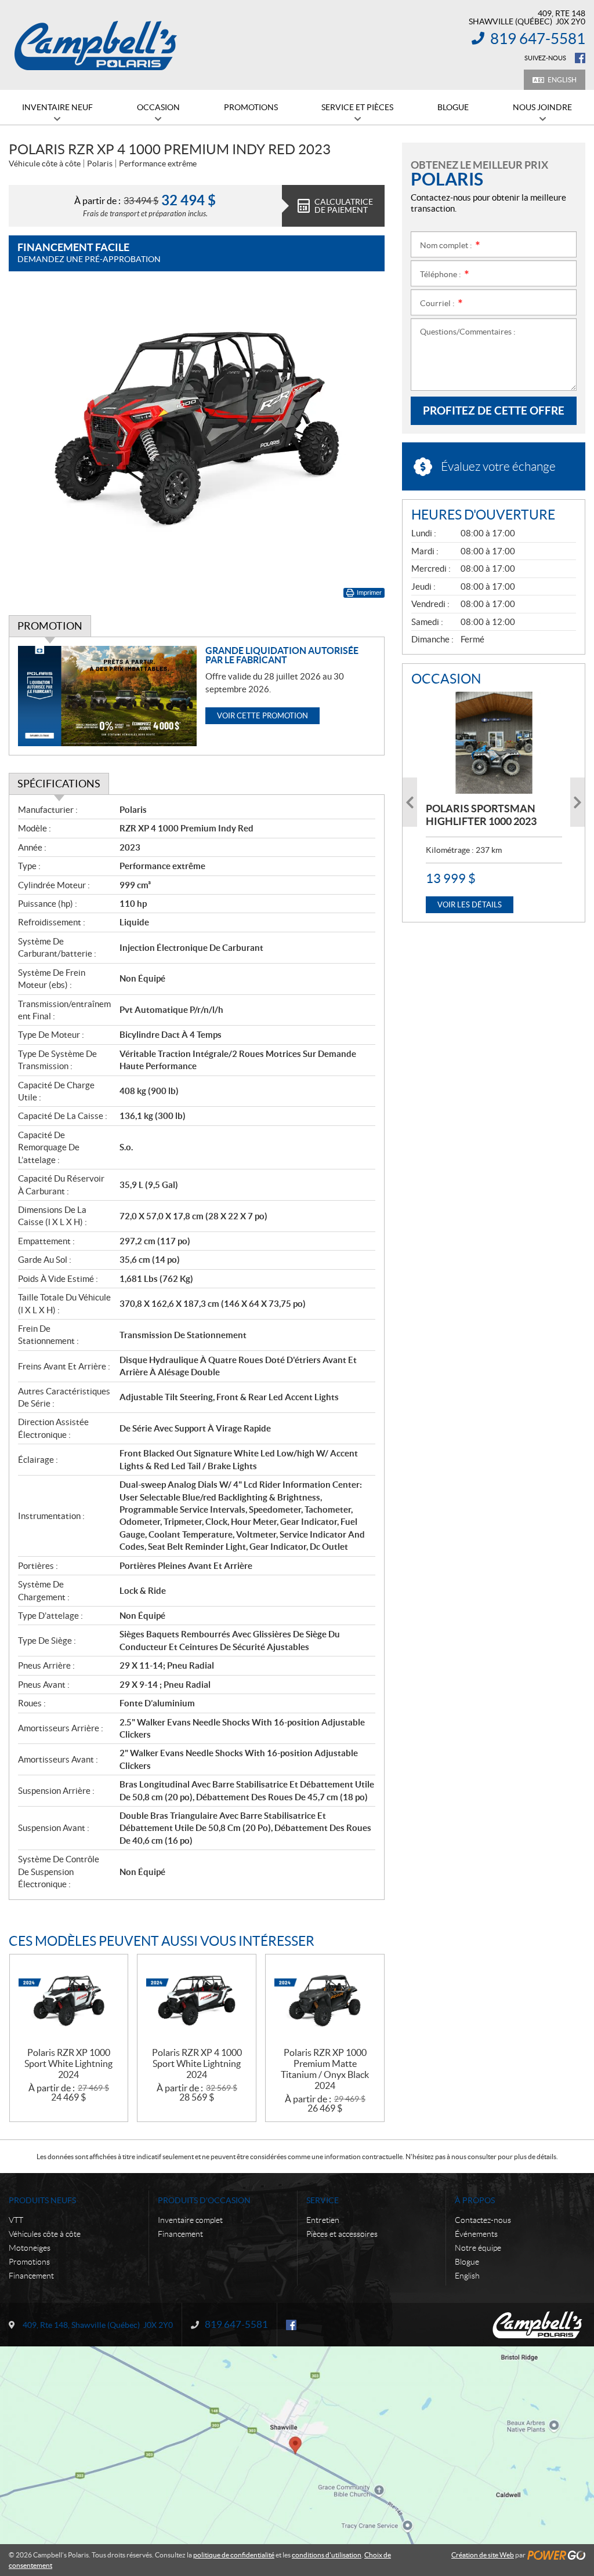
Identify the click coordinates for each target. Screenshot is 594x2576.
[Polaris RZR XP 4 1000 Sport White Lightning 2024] (197, 2001)
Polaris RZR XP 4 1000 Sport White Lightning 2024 (197, 2063)
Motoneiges (30, 2248)
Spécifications (59, 784)
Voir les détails (470, 905)
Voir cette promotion (262, 716)
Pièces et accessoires (342, 2234)
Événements (476, 2234)
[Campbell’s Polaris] (96, 45)
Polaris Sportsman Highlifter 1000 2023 (481, 815)
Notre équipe (478, 2248)
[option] (494, 802)
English (562, 80)
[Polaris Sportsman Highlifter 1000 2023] (494, 743)
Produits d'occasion (204, 2200)
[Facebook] (580, 58)
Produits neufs (42, 2200)
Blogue (467, 2262)
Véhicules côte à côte (45, 2234)
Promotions (29, 2262)
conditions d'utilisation (327, 2555)
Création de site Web (483, 2555)
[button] (410, 802)
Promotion (50, 626)
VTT (16, 2220)
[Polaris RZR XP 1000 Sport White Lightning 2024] (69, 2001)
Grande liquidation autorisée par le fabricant (282, 655)
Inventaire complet (190, 2220)
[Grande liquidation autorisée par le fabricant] (107, 696)
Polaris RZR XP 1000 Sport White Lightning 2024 (68, 2063)
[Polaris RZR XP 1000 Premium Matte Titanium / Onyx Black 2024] (325, 2001)
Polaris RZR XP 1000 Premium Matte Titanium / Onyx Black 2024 (325, 2069)
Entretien (323, 2220)
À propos (475, 2200)
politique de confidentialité (234, 2555)
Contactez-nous (483, 2220)
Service (323, 2200)
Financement (31, 2276)
